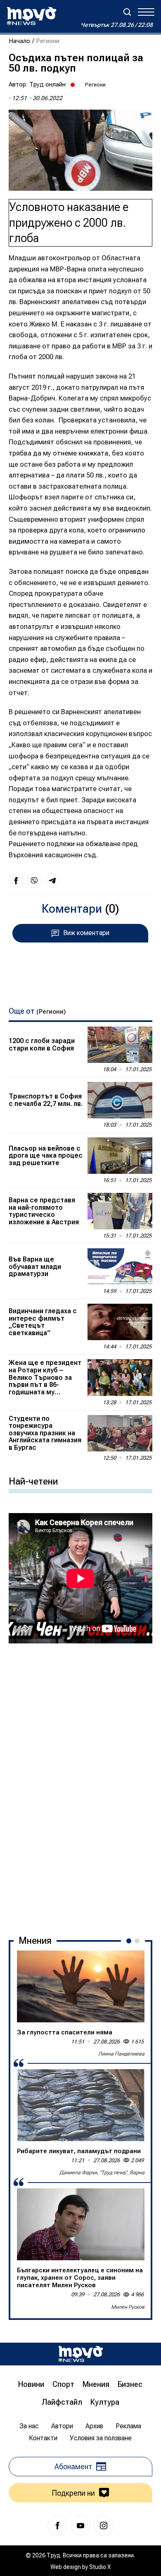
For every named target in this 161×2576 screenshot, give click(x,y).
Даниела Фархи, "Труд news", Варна (102, 2173)
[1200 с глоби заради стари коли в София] (120, 1045)
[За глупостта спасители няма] (81, 1986)
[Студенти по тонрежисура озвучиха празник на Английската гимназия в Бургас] (120, 1433)
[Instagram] (104, 2526)
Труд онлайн (47, 84)
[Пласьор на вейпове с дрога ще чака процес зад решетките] (120, 1156)
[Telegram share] (52, 880)
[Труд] (80, 2354)
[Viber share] (34, 880)
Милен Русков (128, 2307)
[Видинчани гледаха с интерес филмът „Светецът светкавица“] (120, 1322)
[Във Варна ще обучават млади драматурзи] (120, 1266)
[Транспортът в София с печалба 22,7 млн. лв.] (120, 1100)
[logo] (31, 16)
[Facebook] (57, 2526)
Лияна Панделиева (121, 2054)
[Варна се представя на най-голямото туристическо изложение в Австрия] (120, 1211)
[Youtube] (80, 2526)
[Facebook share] (16, 880)
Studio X (100, 2567)
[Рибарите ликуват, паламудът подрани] (81, 2105)
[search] (127, 12)
